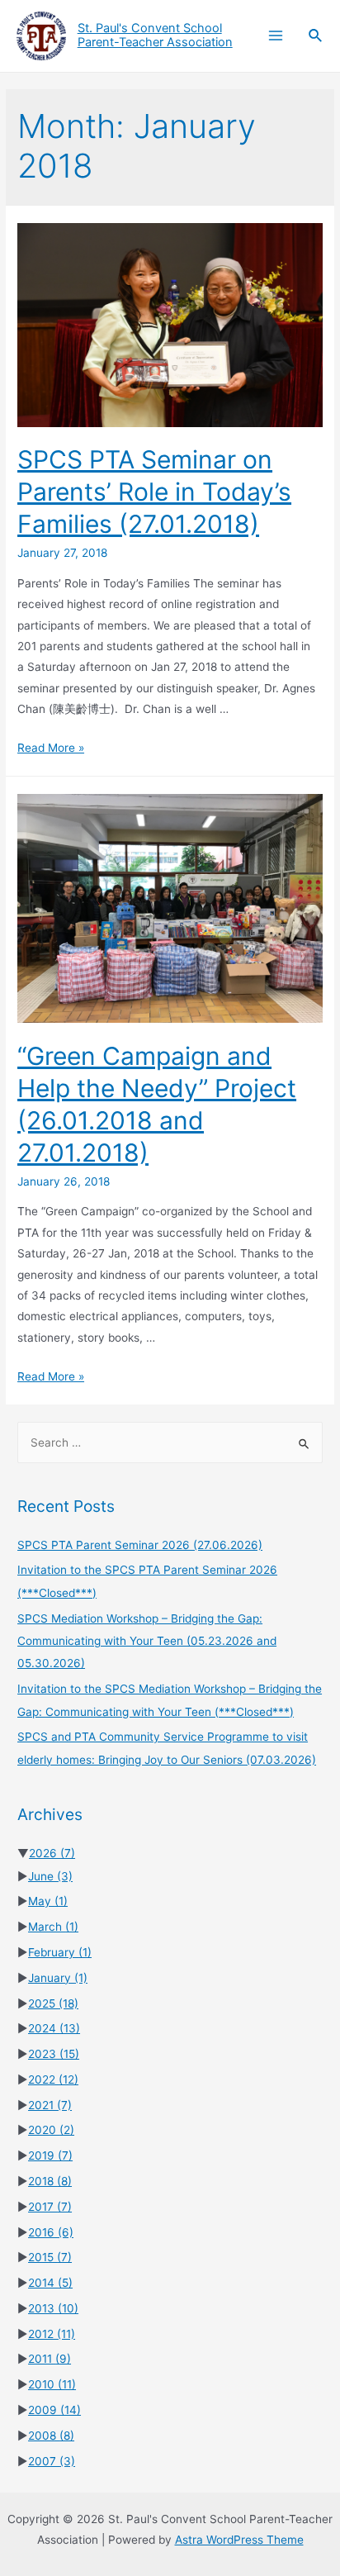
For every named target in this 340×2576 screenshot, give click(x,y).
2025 (53, 2003)
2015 (50, 2257)
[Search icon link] (316, 36)
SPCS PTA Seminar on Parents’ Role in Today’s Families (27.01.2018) (154, 492)
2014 (50, 2283)
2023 (54, 2054)
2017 (50, 2207)
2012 (52, 2334)
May (48, 1901)
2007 (52, 2461)
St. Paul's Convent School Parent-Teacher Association (155, 36)
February (60, 1952)
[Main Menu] (275, 36)
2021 (50, 2105)
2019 (50, 2155)
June (50, 1876)
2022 (53, 2079)
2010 (52, 2384)
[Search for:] (170, 1442)
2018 (50, 2181)
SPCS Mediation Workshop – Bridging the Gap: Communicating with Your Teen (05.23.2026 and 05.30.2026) (147, 1641)
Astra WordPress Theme (239, 2540)
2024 (54, 2028)
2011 (50, 2359)
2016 (51, 2232)
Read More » (51, 748)
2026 (52, 1853)
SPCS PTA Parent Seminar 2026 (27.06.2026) (140, 1545)
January (58, 1978)
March (53, 1927)
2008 (51, 2436)
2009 (54, 2410)
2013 (53, 2308)
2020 (51, 2130)
